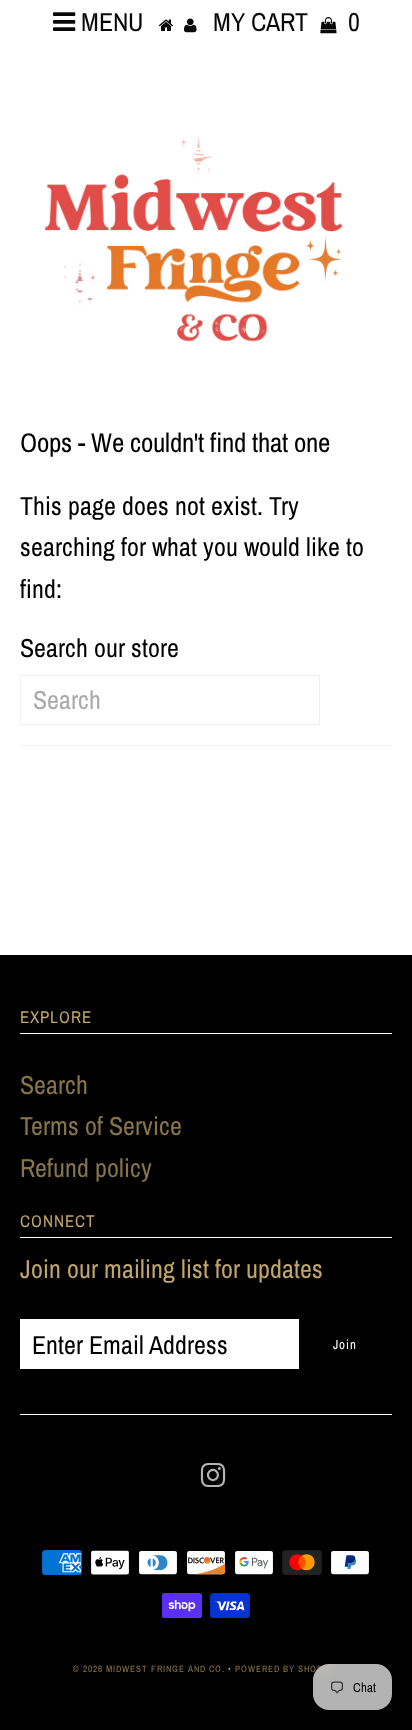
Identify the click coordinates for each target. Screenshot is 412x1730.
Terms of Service (101, 1125)
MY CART (286, 21)
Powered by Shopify (286, 1669)
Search (54, 1084)
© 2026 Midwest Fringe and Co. (150, 1669)
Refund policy (86, 1167)
